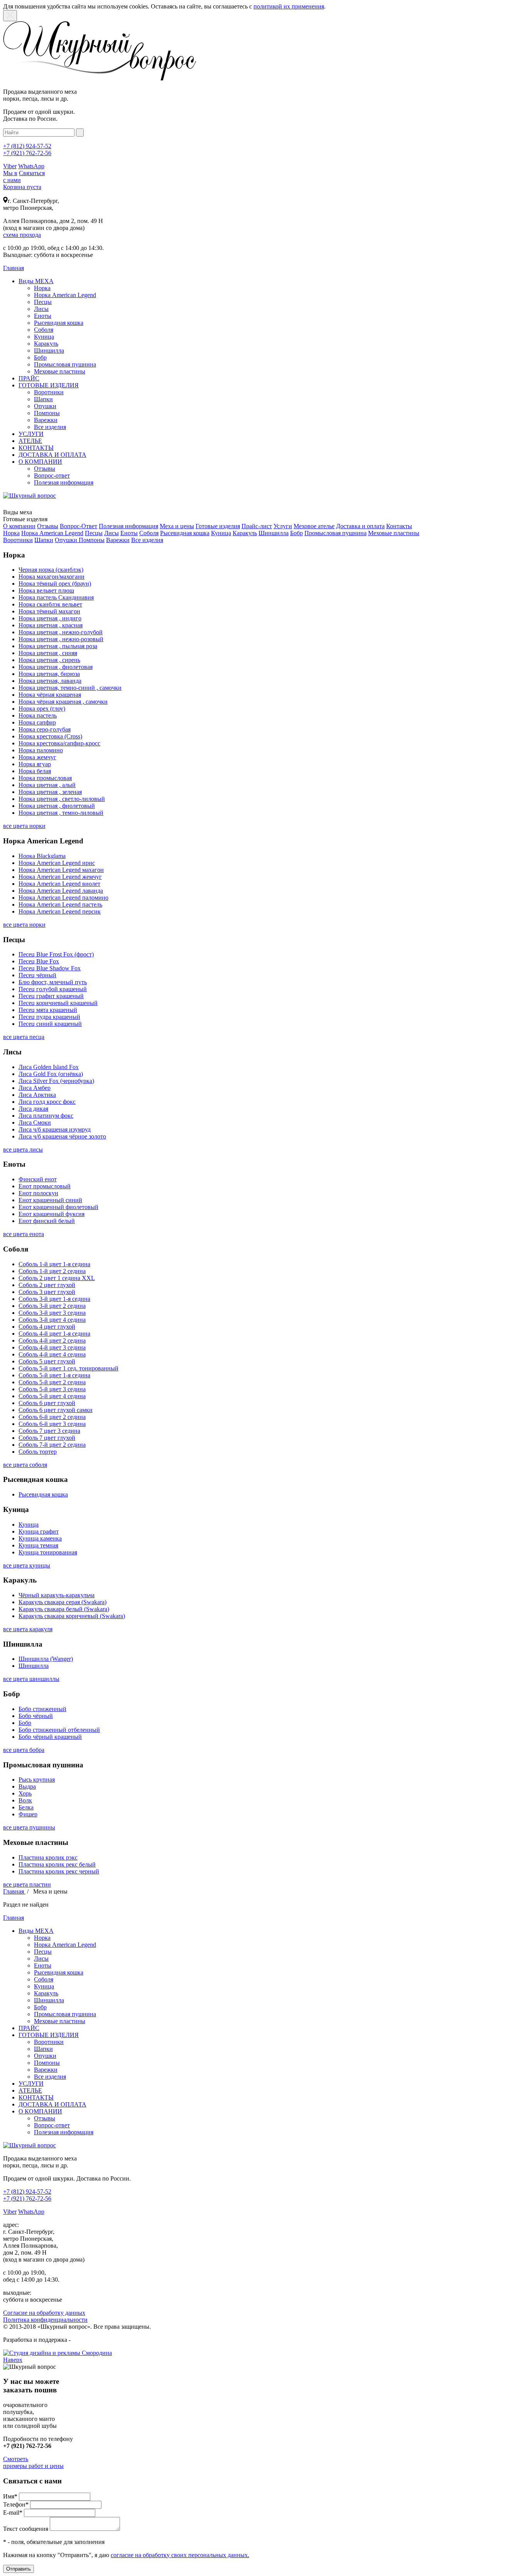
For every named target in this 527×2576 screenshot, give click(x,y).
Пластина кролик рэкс (48, 1857)
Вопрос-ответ (52, 476)
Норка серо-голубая (45, 729)
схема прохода (22, 235)
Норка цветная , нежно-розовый (61, 639)
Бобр (40, 357)
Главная (14, 1891)
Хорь (25, 1793)
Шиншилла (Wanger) (46, 1659)
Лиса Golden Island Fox (49, 1067)
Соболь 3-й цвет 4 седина (52, 1320)
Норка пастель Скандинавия (56, 597)
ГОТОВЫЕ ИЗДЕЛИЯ (49, 385)
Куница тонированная (48, 1552)
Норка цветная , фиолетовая (56, 667)
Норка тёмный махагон (49, 611)
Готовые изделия (218, 526)
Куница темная (38, 1545)
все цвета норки (24, 826)
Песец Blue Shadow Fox (50, 968)
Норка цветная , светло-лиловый (62, 799)
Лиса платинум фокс (46, 1116)
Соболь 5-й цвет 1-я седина (54, 1375)
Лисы (41, 309)
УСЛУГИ (31, 434)
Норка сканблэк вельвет (50, 604)
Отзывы (45, 469)
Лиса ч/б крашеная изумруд (55, 1129)
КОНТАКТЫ (36, 448)
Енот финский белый (47, 1221)
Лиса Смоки (35, 1122)
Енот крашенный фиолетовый (58, 1207)
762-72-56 (27, 153)
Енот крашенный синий (50, 1200)
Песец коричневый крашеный (58, 1003)
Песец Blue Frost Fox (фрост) (56, 954)
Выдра (27, 1786)
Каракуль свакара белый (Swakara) (64, 1609)
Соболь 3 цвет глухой (47, 1292)
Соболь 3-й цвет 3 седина (52, 1313)
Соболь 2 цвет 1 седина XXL (57, 1278)
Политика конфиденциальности (45, 2320)
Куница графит (39, 1531)
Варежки (46, 420)
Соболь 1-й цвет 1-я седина (54, 1264)
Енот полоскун (38, 1193)
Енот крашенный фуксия (52, 1214)
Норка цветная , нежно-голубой (61, 632)
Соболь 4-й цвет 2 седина (52, 1340)
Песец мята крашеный (48, 1010)
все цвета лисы (23, 1149)
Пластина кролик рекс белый (57, 1864)
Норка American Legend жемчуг (60, 877)
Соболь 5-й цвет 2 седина (52, 1382)
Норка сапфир (37, 722)
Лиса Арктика (37, 1095)
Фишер (28, 1814)
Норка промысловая (45, 778)
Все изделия (50, 427)
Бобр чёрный (36, 1716)
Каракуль (46, 344)
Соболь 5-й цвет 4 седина (52, 1396)
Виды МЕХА (36, 281)
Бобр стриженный (42, 1709)
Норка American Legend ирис (57, 863)
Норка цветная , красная (51, 625)
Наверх (13, 2360)
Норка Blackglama (42, 856)
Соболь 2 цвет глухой (47, 1285)
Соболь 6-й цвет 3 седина (52, 1424)
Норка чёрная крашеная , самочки (63, 702)
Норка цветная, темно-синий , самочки (70, 688)
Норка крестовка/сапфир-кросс (59, 743)
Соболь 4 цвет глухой (47, 1327)
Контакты (399, 526)
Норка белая (35, 771)
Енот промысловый (45, 1186)
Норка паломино (41, 750)
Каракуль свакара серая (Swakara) (62, 1602)
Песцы (43, 302)
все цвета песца (24, 1037)
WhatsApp (31, 166)
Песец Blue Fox (39, 961)
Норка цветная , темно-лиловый (61, 813)
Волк (25, 1800)
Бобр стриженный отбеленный (59, 1730)
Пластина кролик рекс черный (59, 1871)
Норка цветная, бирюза (49, 674)
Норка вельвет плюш (46, 590)
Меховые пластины (60, 371)
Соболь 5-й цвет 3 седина (52, 1389)
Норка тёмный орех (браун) (55, 584)
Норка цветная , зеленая (50, 792)
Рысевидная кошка (59, 323)
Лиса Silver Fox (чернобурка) (56, 1081)
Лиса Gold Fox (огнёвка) (51, 1074)
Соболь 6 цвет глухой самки (56, 1410)
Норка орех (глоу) (42, 709)
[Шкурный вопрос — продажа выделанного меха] (100, 79)
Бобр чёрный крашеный (50, 1737)
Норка (42, 288)
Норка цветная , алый (47, 785)
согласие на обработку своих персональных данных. (180, 2555)
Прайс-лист (257, 526)
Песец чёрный (37, 975)
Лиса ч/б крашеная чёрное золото (62, 1136)
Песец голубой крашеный (53, 989)
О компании (19, 526)
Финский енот (38, 1179)
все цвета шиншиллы (31, 1679)
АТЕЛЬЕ (30, 441)
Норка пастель (38, 715)
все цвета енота (24, 1234)
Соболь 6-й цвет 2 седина (52, 1417)
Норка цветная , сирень (49, 660)
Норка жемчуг (37, 757)
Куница (44, 337)
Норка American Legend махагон (61, 870)
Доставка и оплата (360, 526)
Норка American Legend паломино (63, 898)
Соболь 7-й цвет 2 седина (52, 1445)
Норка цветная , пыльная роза (58, 646)
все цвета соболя (25, 1465)
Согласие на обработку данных (44, 2313)
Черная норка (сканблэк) (51, 570)
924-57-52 (27, 146)
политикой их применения (289, 6)
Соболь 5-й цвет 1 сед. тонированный (68, 1368)
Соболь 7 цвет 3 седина (49, 1431)
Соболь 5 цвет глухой (47, 1361)
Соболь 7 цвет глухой (47, 1438)
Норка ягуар (35, 764)
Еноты (43, 316)
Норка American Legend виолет (59, 884)
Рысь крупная (37, 1780)
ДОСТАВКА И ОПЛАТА (52, 455)
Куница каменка (40, 1538)
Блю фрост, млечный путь (53, 982)
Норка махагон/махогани (52, 577)
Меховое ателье (314, 526)
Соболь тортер (38, 1452)
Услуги (283, 526)
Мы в (10, 173)
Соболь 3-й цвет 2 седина (52, 1306)
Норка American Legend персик (60, 911)
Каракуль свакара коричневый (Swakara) (72, 1616)
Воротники (49, 392)
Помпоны (47, 413)
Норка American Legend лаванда (61, 891)
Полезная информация (64, 482)
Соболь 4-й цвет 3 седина (52, 1347)
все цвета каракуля (28, 1629)
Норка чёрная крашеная (50, 695)
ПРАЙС (29, 378)
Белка (26, 1807)
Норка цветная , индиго (50, 618)
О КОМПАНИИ (40, 462)
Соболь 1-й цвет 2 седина (52, 1271)
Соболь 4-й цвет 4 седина (52, 1354)
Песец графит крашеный (51, 996)
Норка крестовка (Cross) (50, 736)
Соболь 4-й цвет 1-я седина (54, 1334)
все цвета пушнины (29, 1827)
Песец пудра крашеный (49, 1017)
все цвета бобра (24, 1750)
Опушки (45, 406)
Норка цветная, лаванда (50, 681)
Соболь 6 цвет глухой (47, 1403)
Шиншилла (49, 351)
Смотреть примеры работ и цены (33, 2462)
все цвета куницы (27, 1565)
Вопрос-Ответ (79, 526)
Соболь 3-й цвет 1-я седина (54, 1299)
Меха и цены (177, 526)
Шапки (43, 399)
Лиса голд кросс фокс (47, 1102)
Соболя (44, 330)
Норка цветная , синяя (48, 653)
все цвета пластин (27, 1884)
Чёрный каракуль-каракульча (57, 1595)
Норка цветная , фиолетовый (57, 806)
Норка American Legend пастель (60, 905)
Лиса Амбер (35, 1088)
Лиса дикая (33, 1109)
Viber (10, 166)
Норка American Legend (65, 295)
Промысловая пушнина (65, 364)
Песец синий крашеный (50, 1024)
